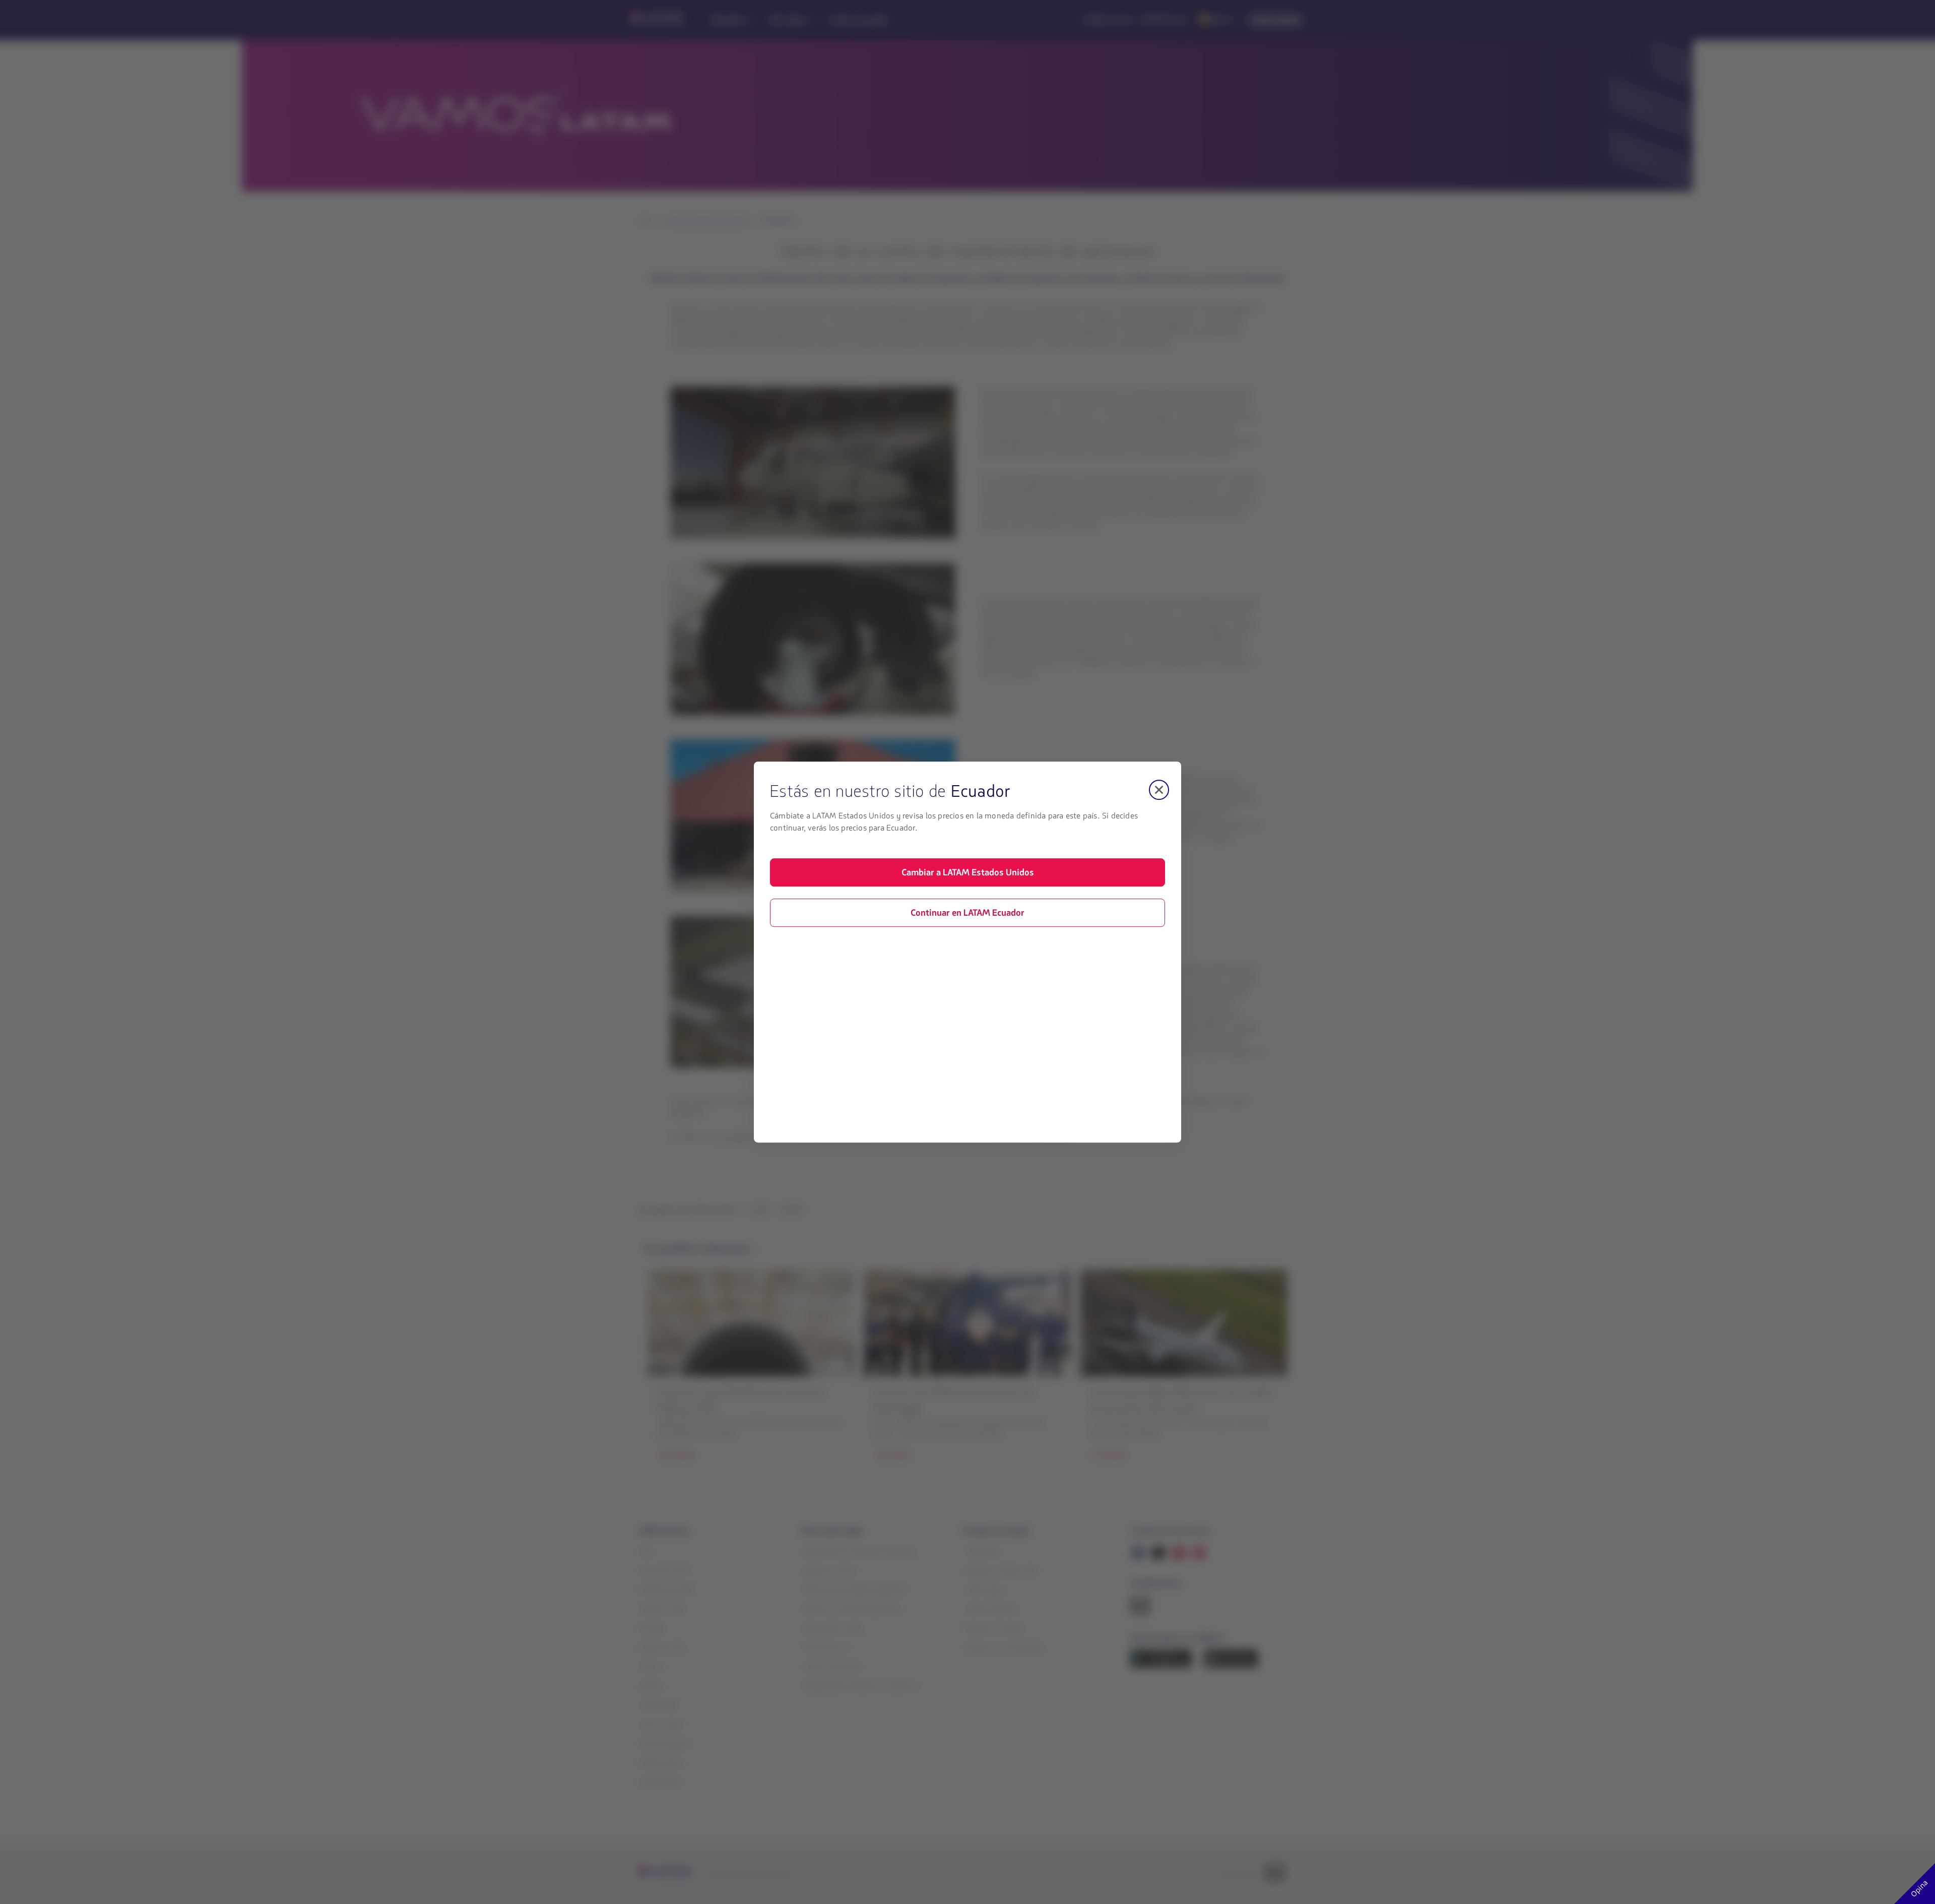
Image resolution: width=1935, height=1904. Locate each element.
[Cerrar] (1159, 790)
